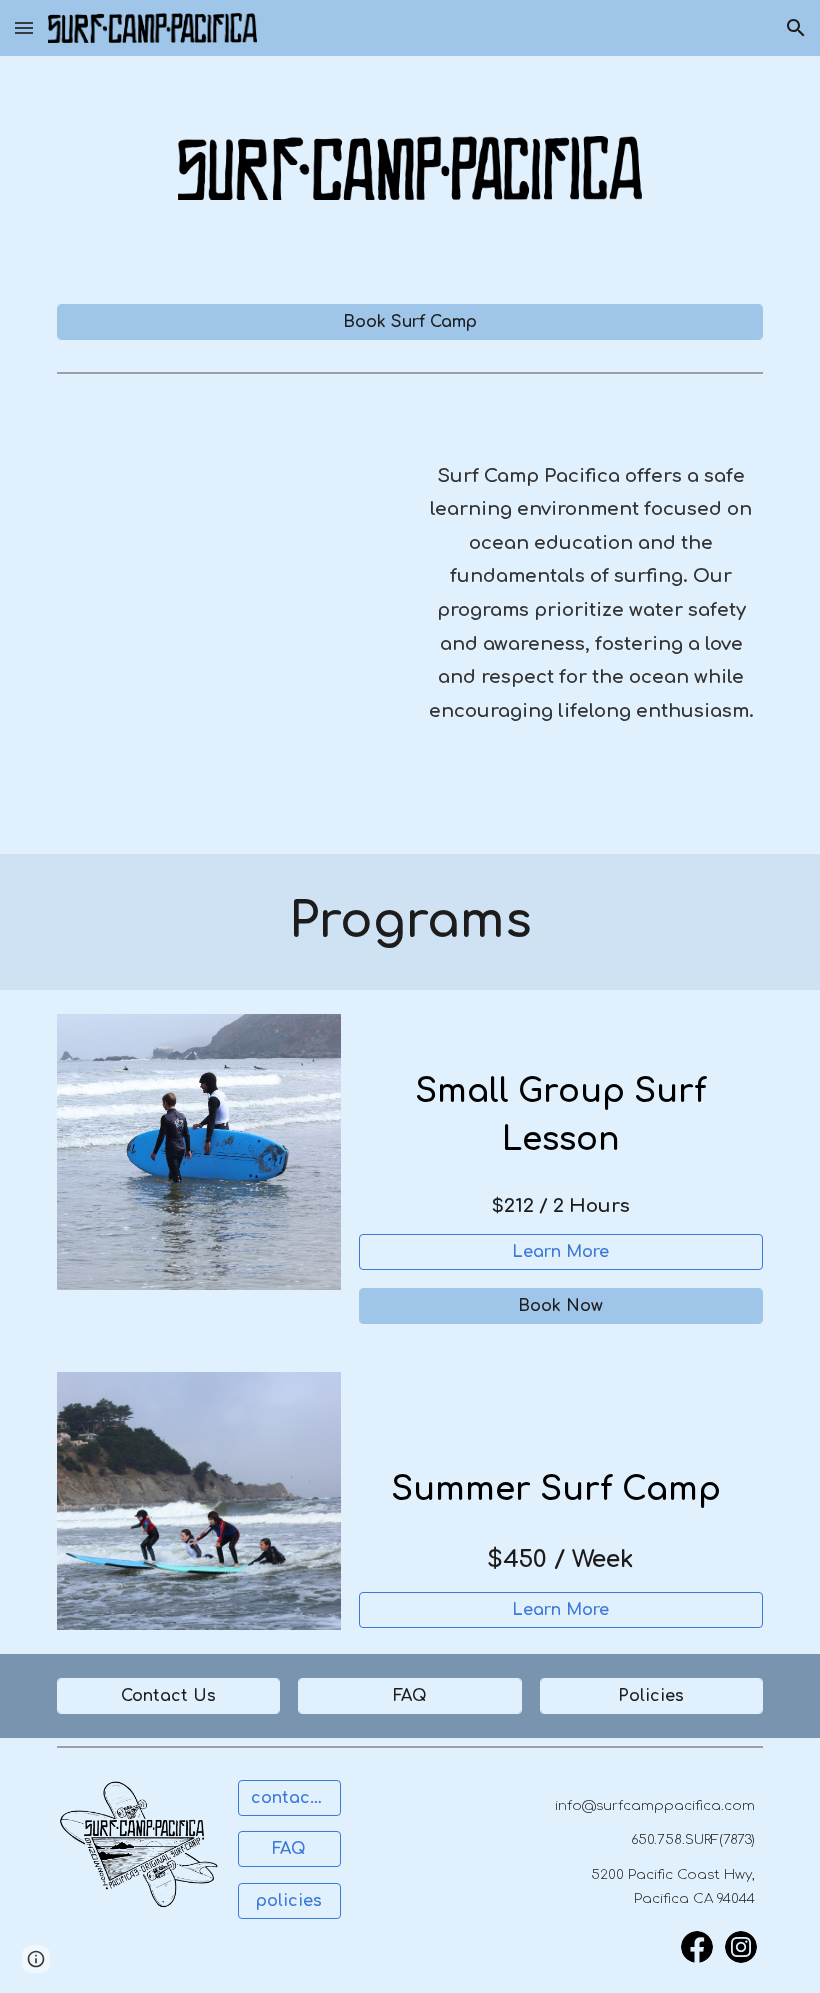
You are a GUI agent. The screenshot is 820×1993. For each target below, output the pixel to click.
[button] (24, 27)
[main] (591, 594)
